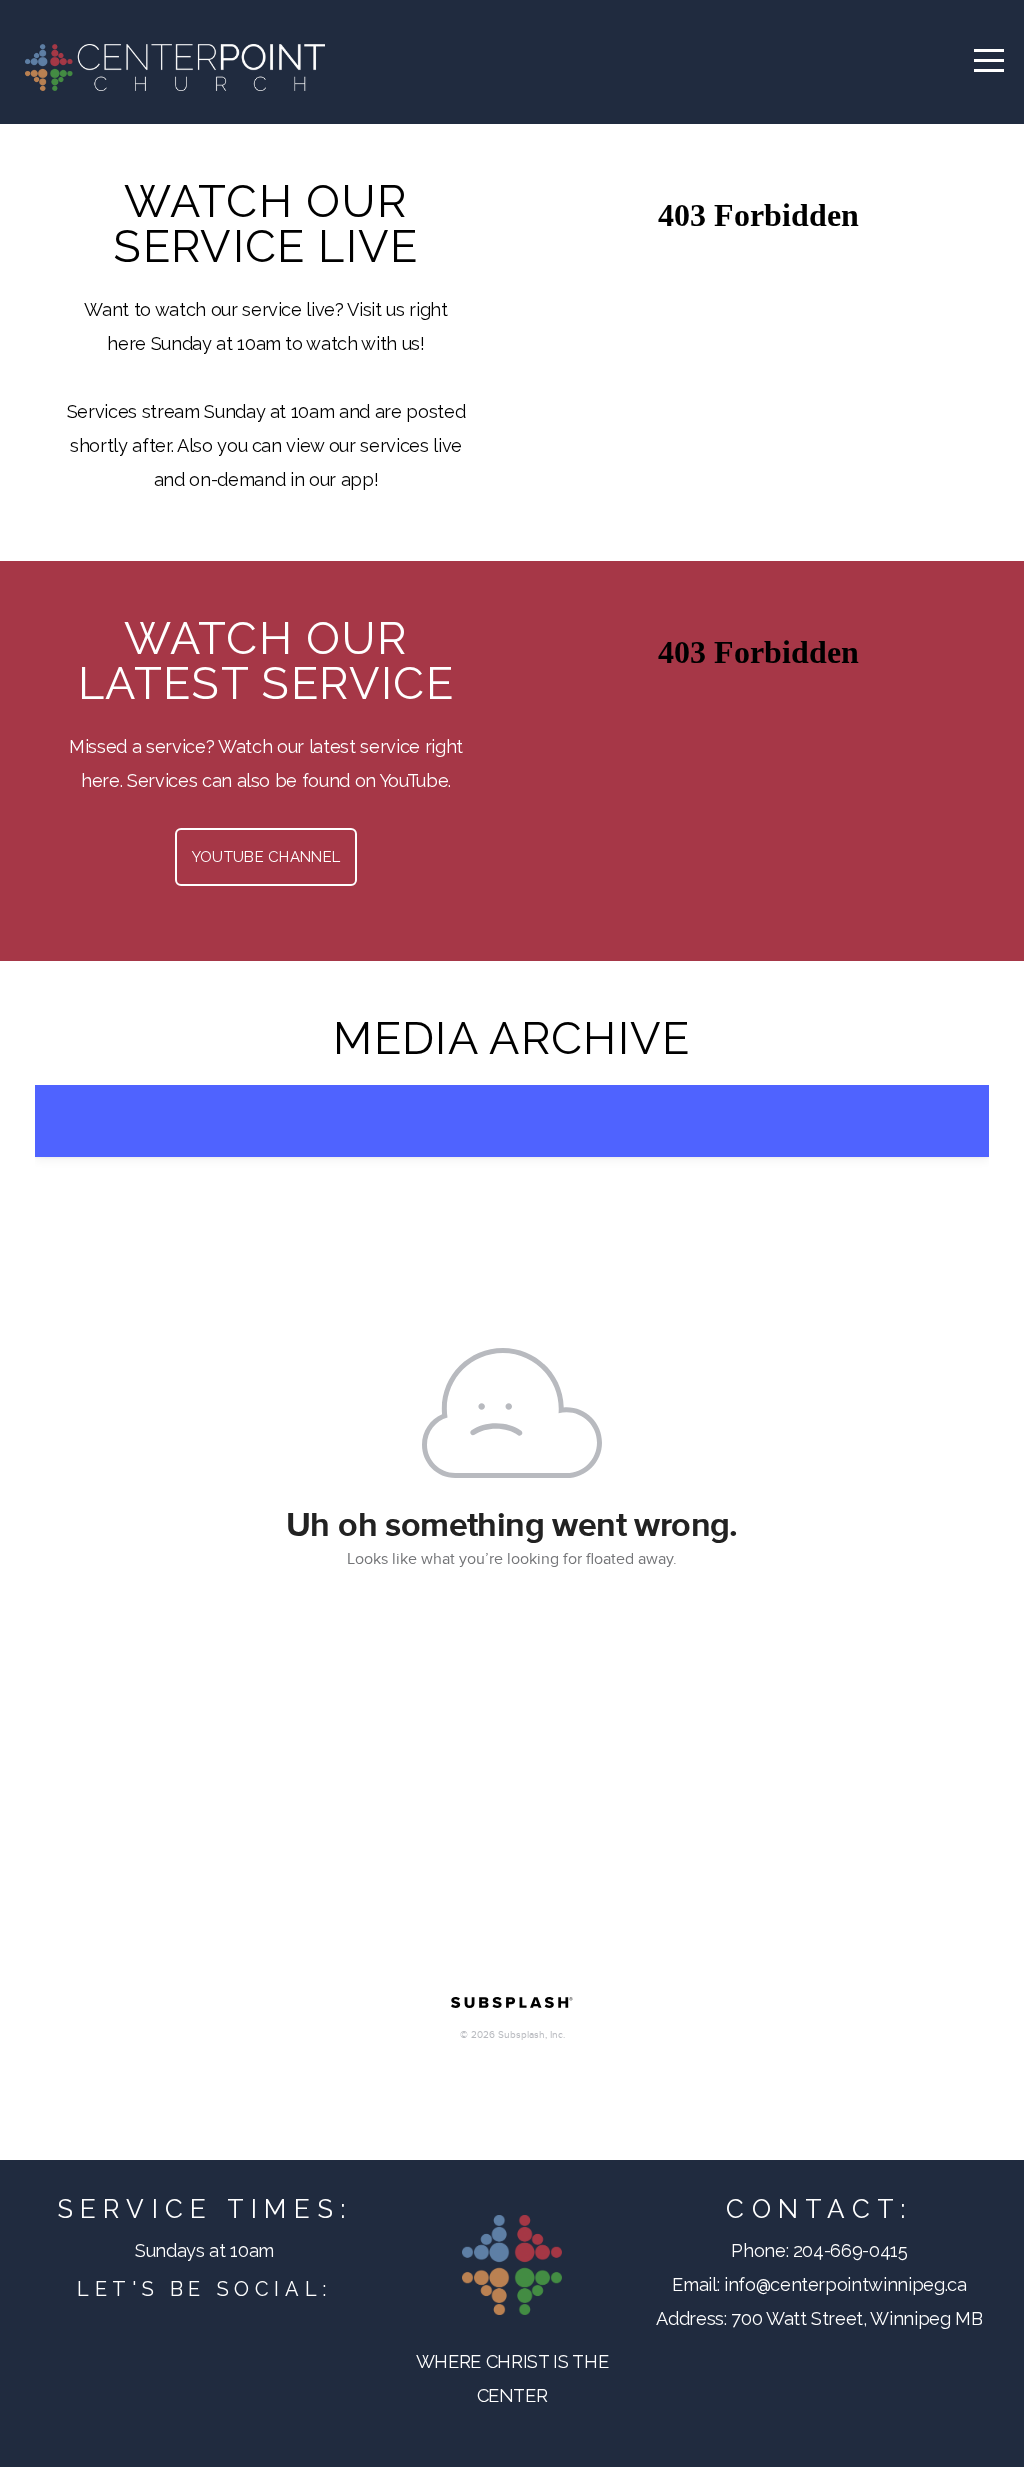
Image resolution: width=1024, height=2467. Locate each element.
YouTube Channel (266, 857)
